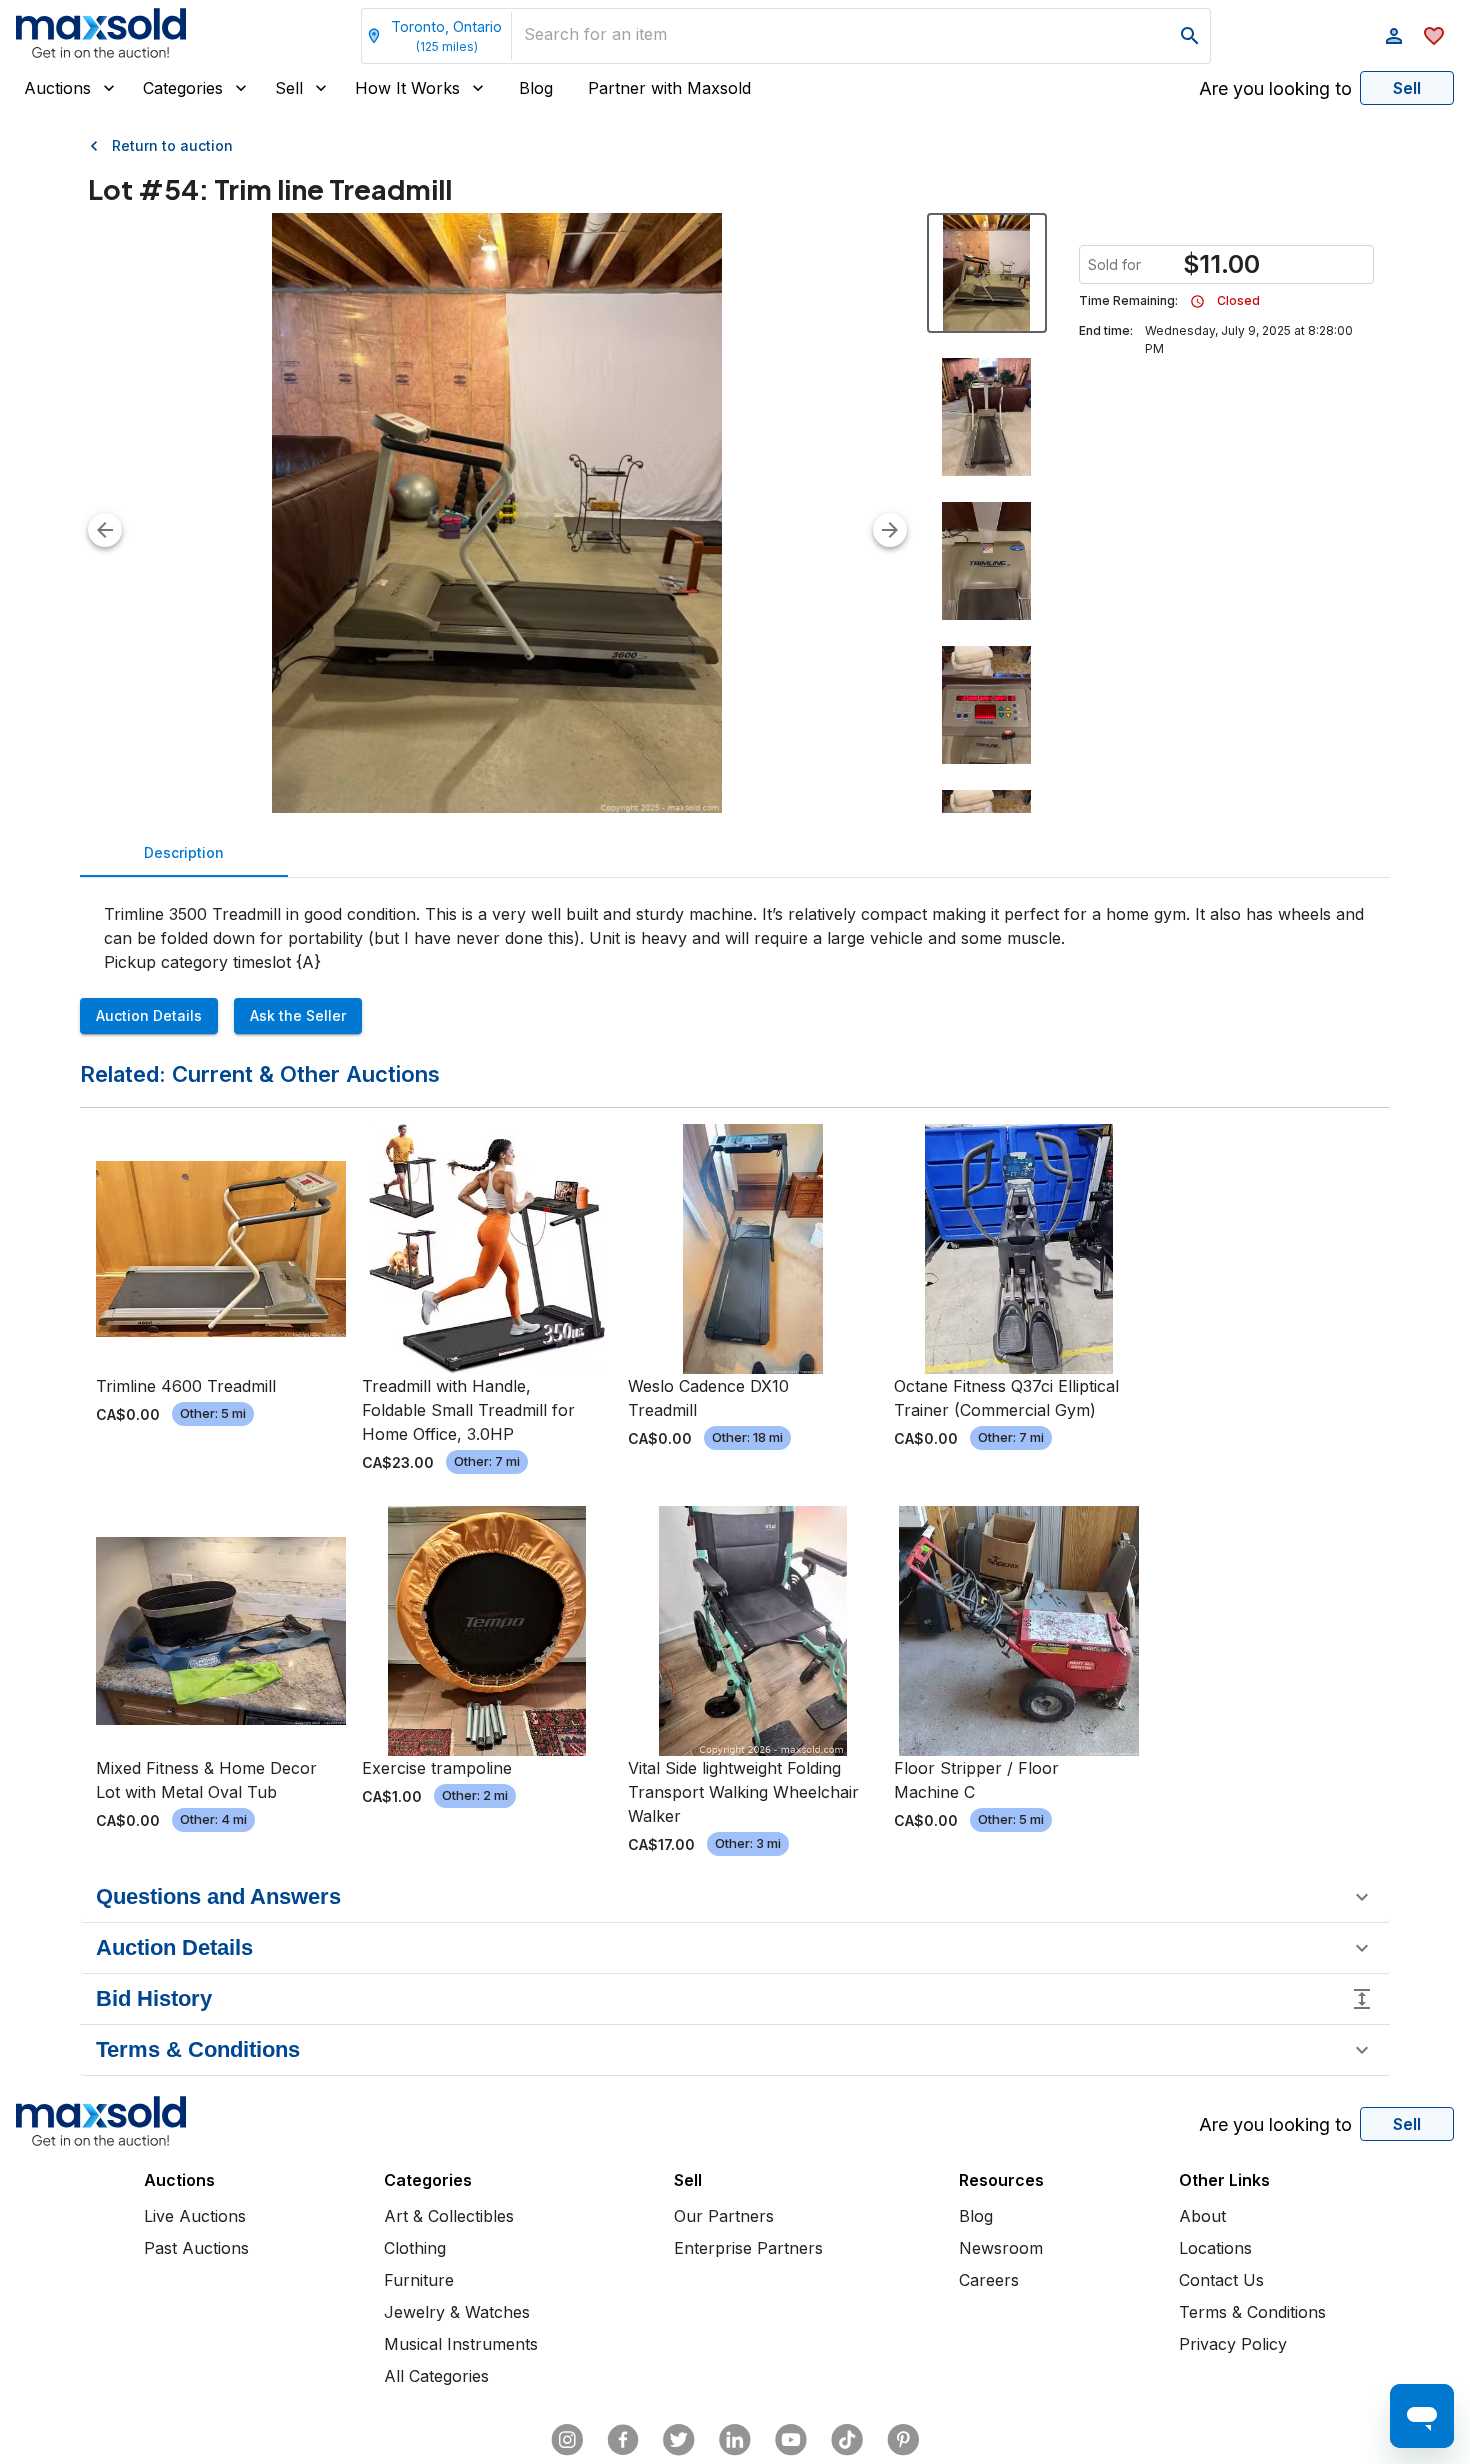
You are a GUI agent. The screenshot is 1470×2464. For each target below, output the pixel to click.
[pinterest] (903, 2440)
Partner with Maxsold (669, 88)
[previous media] (105, 530)
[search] (1190, 36)
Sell (289, 88)
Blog (536, 88)
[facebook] (623, 2440)
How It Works (407, 88)
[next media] (890, 530)
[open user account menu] (1394, 36)
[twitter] (679, 2440)
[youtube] (791, 2440)
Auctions (57, 88)
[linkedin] (735, 2440)
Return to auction (172, 145)
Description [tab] (184, 852)
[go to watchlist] (1434, 36)
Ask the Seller (298, 1015)
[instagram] (567, 2440)
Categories (183, 88)
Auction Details (149, 1015)
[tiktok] (847, 2440)
